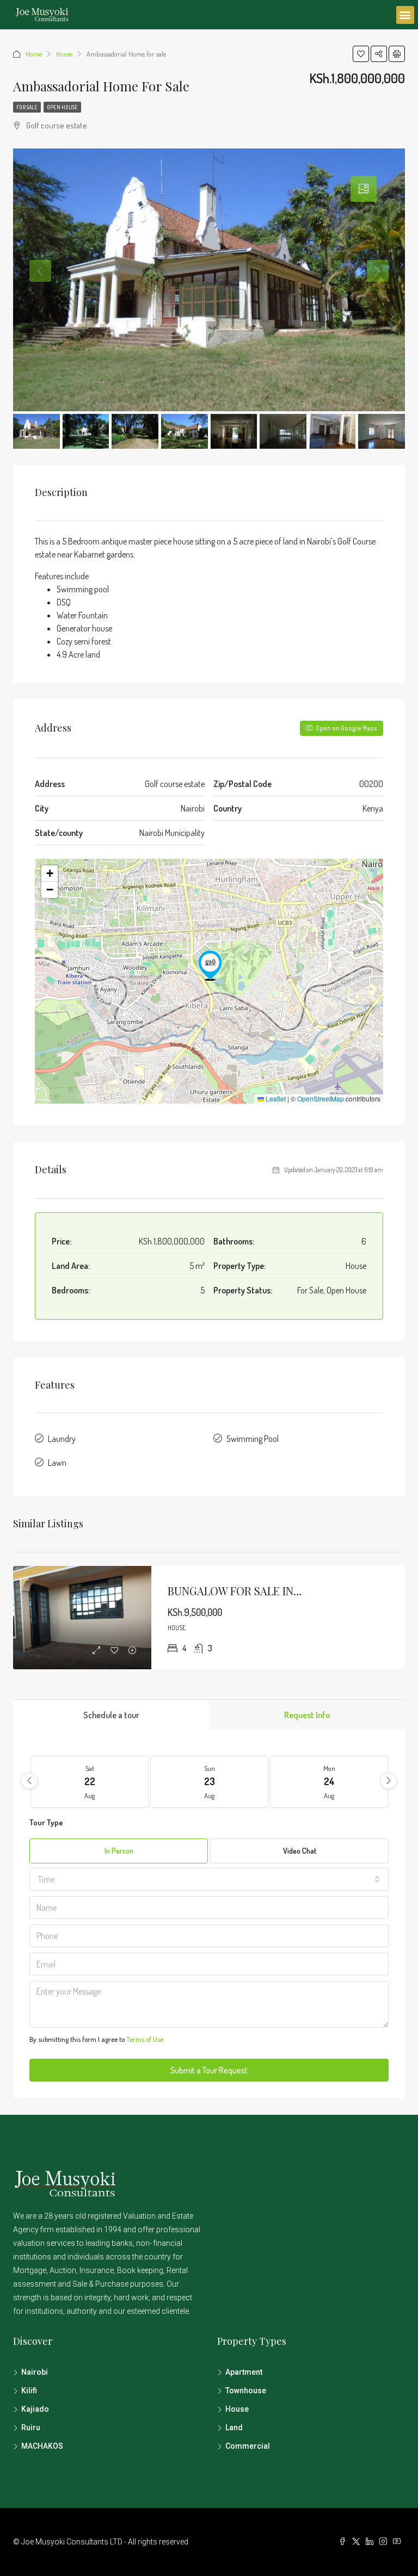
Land (234, 2428)
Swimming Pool (253, 1439)
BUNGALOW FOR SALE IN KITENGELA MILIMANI (287, 1591)
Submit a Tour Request (209, 2070)
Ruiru (31, 2428)
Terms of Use (145, 2039)
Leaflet (275, 1098)
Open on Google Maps (346, 728)
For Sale (27, 107)
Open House (62, 107)
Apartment (244, 2372)
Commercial (248, 2446)
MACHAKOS (42, 2446)
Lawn (57, 1463)
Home (34, 54)
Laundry (62, 1439)
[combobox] (209, 1879)
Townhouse (246, 2391)
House (64, 54)
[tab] (364, 189)
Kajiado (35, 2409)
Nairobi (35, 2372)
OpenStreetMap (321, 1098)
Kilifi (29, 2391)
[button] (405, 15)
